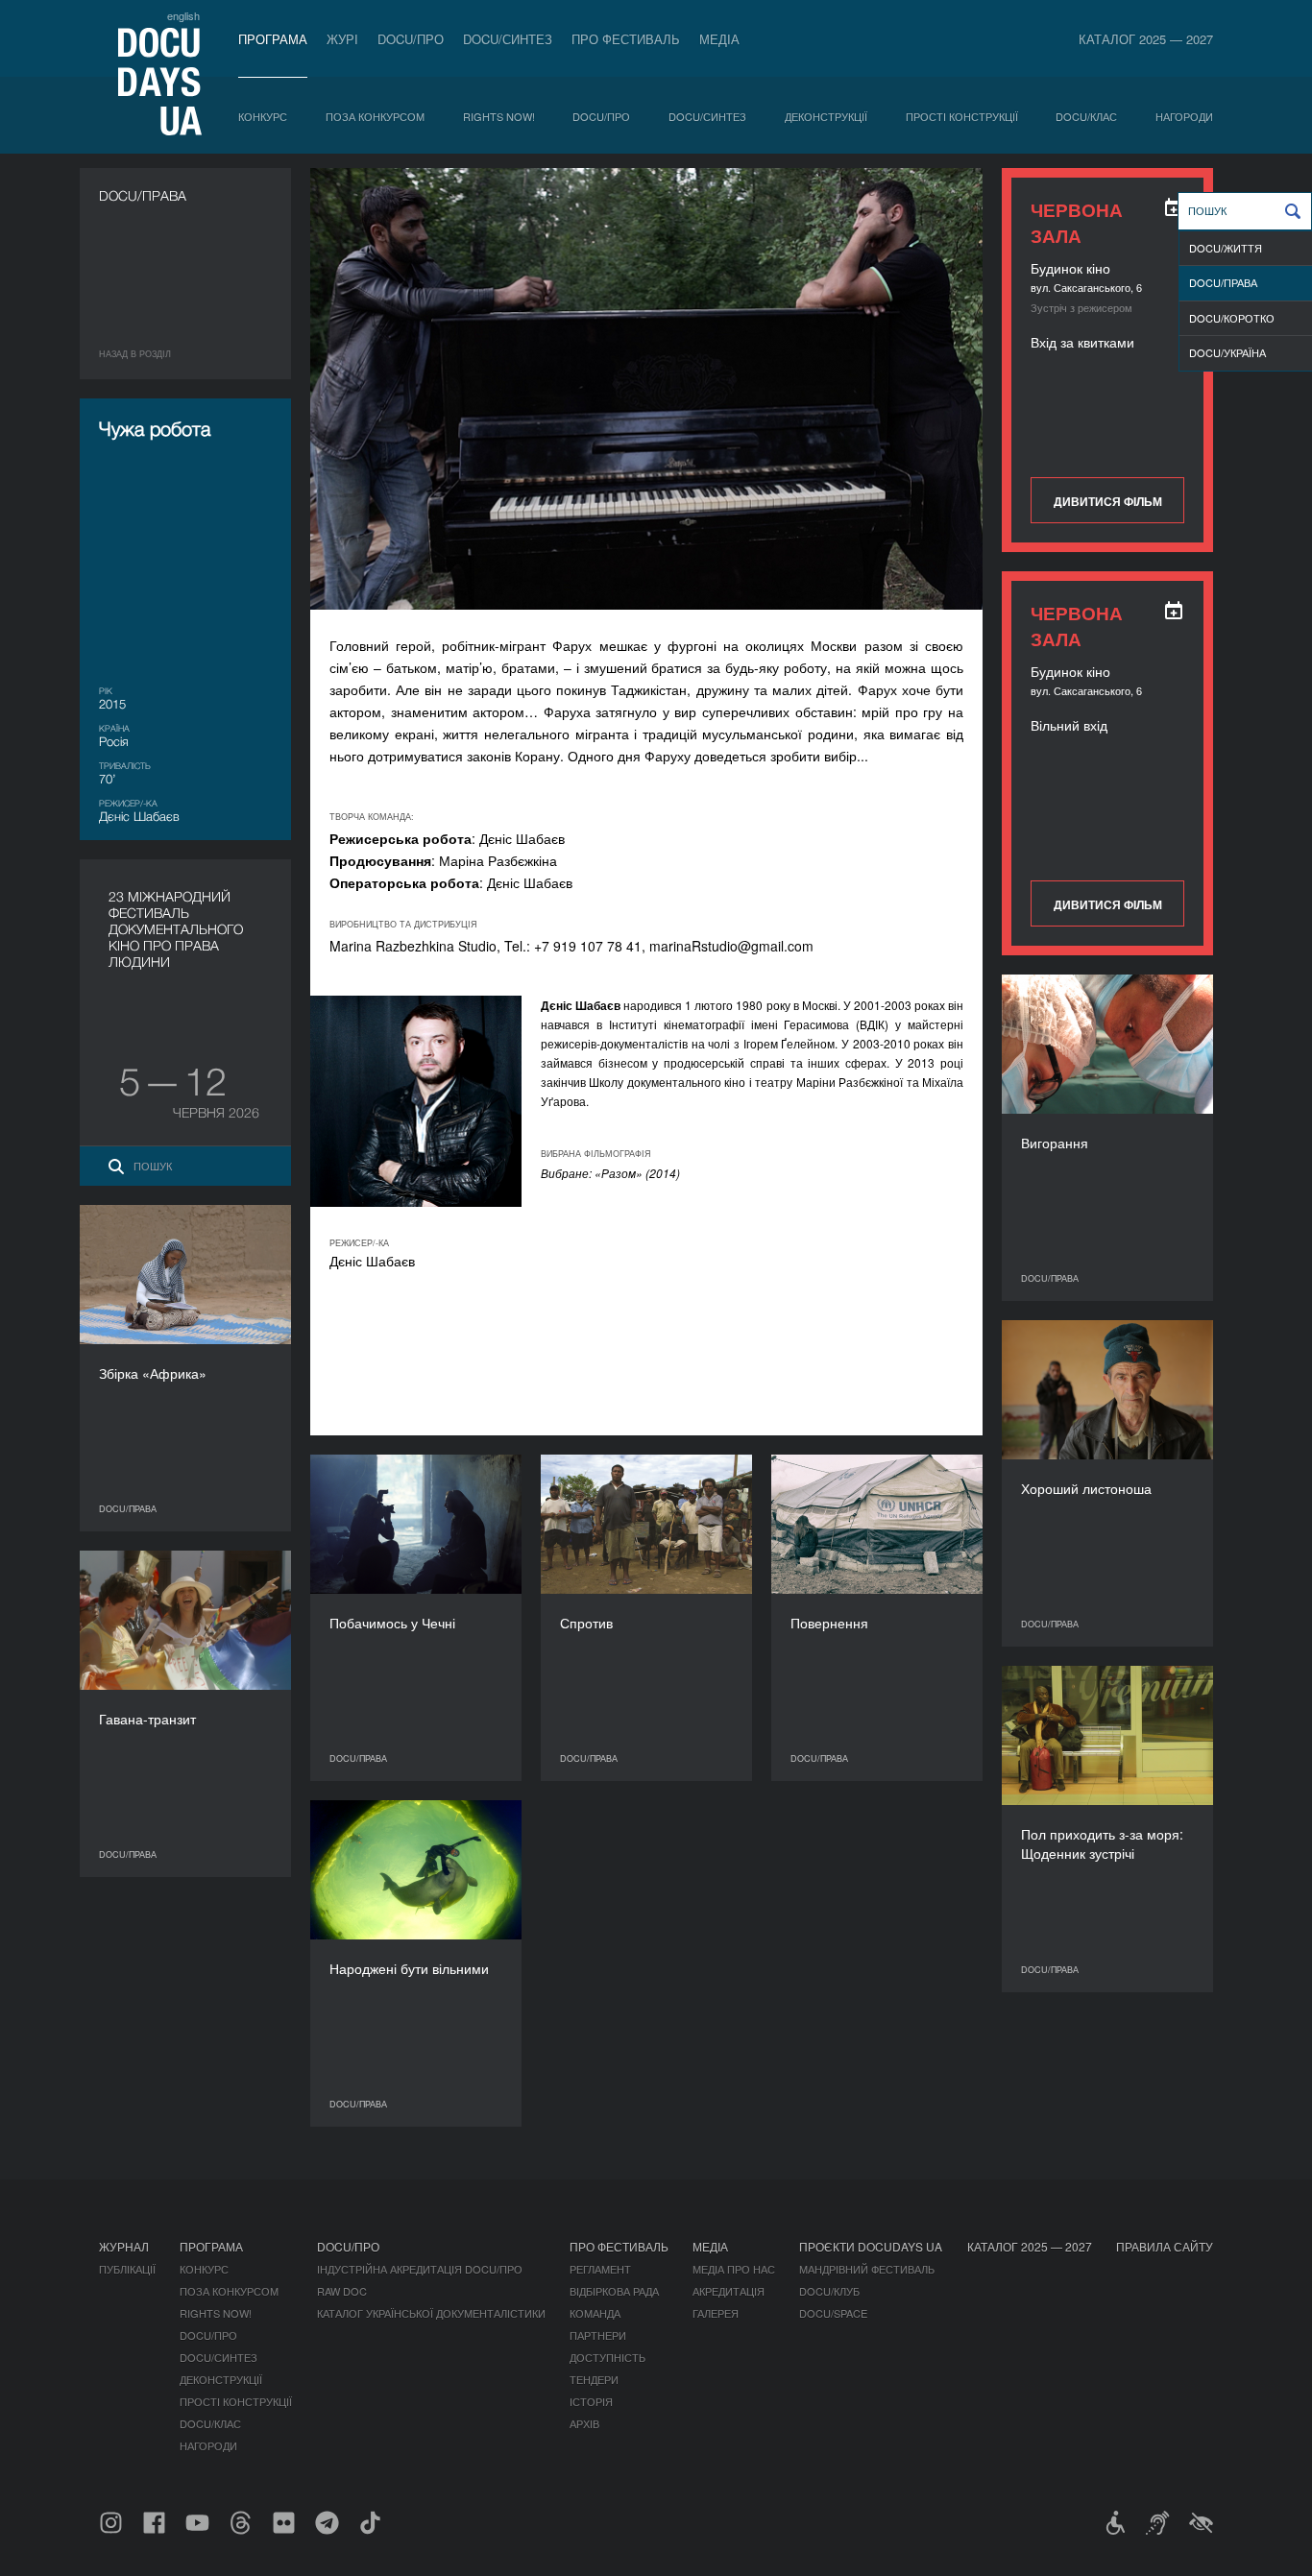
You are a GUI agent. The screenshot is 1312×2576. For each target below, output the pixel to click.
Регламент (600, 2269)
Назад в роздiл (135, 354)
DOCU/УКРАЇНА (1227, 352)
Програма (273, 39)
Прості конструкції (962, 116)
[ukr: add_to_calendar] (1174, 207)
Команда (595, 2313)
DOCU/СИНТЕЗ (508, 39)
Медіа (719, 39)
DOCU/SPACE (833, 2313)
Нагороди (1184, 116)
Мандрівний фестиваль (867, 2269)
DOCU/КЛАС (1086, 116)
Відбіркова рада (614, 2291)
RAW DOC (342, 2291)
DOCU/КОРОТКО (1232, 318)
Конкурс (263, 116)
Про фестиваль (626, 39)
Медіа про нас (734, 2269)
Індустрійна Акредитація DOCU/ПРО (420, 2269)
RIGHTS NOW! (499, 116)
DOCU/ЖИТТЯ (1226, 248)
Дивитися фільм (1108, 501)
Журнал (124, 2246)
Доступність (607, 2357)
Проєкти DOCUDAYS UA (871, 2246)
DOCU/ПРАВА (1223, 282)
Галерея (716, 2313)
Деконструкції (826, 116)
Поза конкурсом (375, 116)
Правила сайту (1165, 2246)
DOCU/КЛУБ (829, 2291)
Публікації (127, 2269)
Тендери (594, 2379)
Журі (342, 39)
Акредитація (729, 2291)
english (183, 15)
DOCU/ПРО (411, 39)
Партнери (598, 2335)
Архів (584, 2423)
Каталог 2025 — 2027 (1146, 39)
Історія (591, 2401)
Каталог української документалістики (431, 2313)
